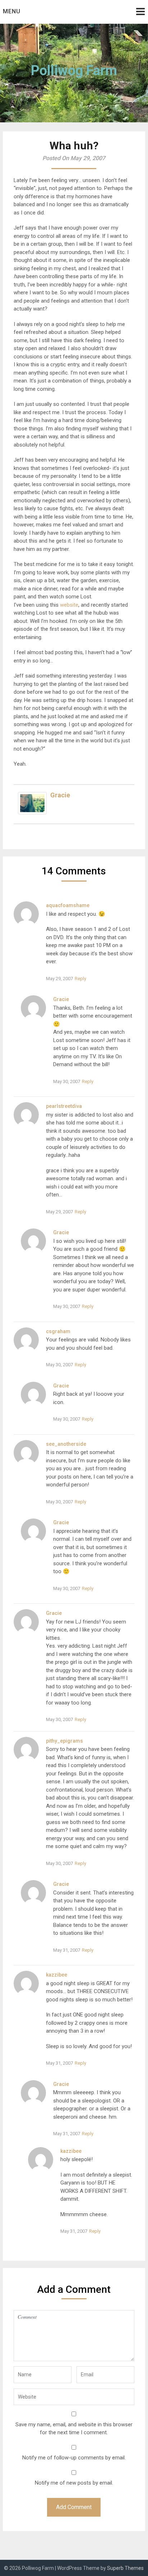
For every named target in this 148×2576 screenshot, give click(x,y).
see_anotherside (66, 1444)
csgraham (58, 1331)
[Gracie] (32, 812)
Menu (12, 11)
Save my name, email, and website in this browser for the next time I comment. (74, 2429)
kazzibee (57, 1975)
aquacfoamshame (68, 905)
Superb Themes (125, 2568)
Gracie (60, 795)
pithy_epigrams (64, 1741)
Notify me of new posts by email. (74, 2483)
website (69, 605)
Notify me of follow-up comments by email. (74, 2458)
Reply (80, 979)
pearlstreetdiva (64, 1106)
